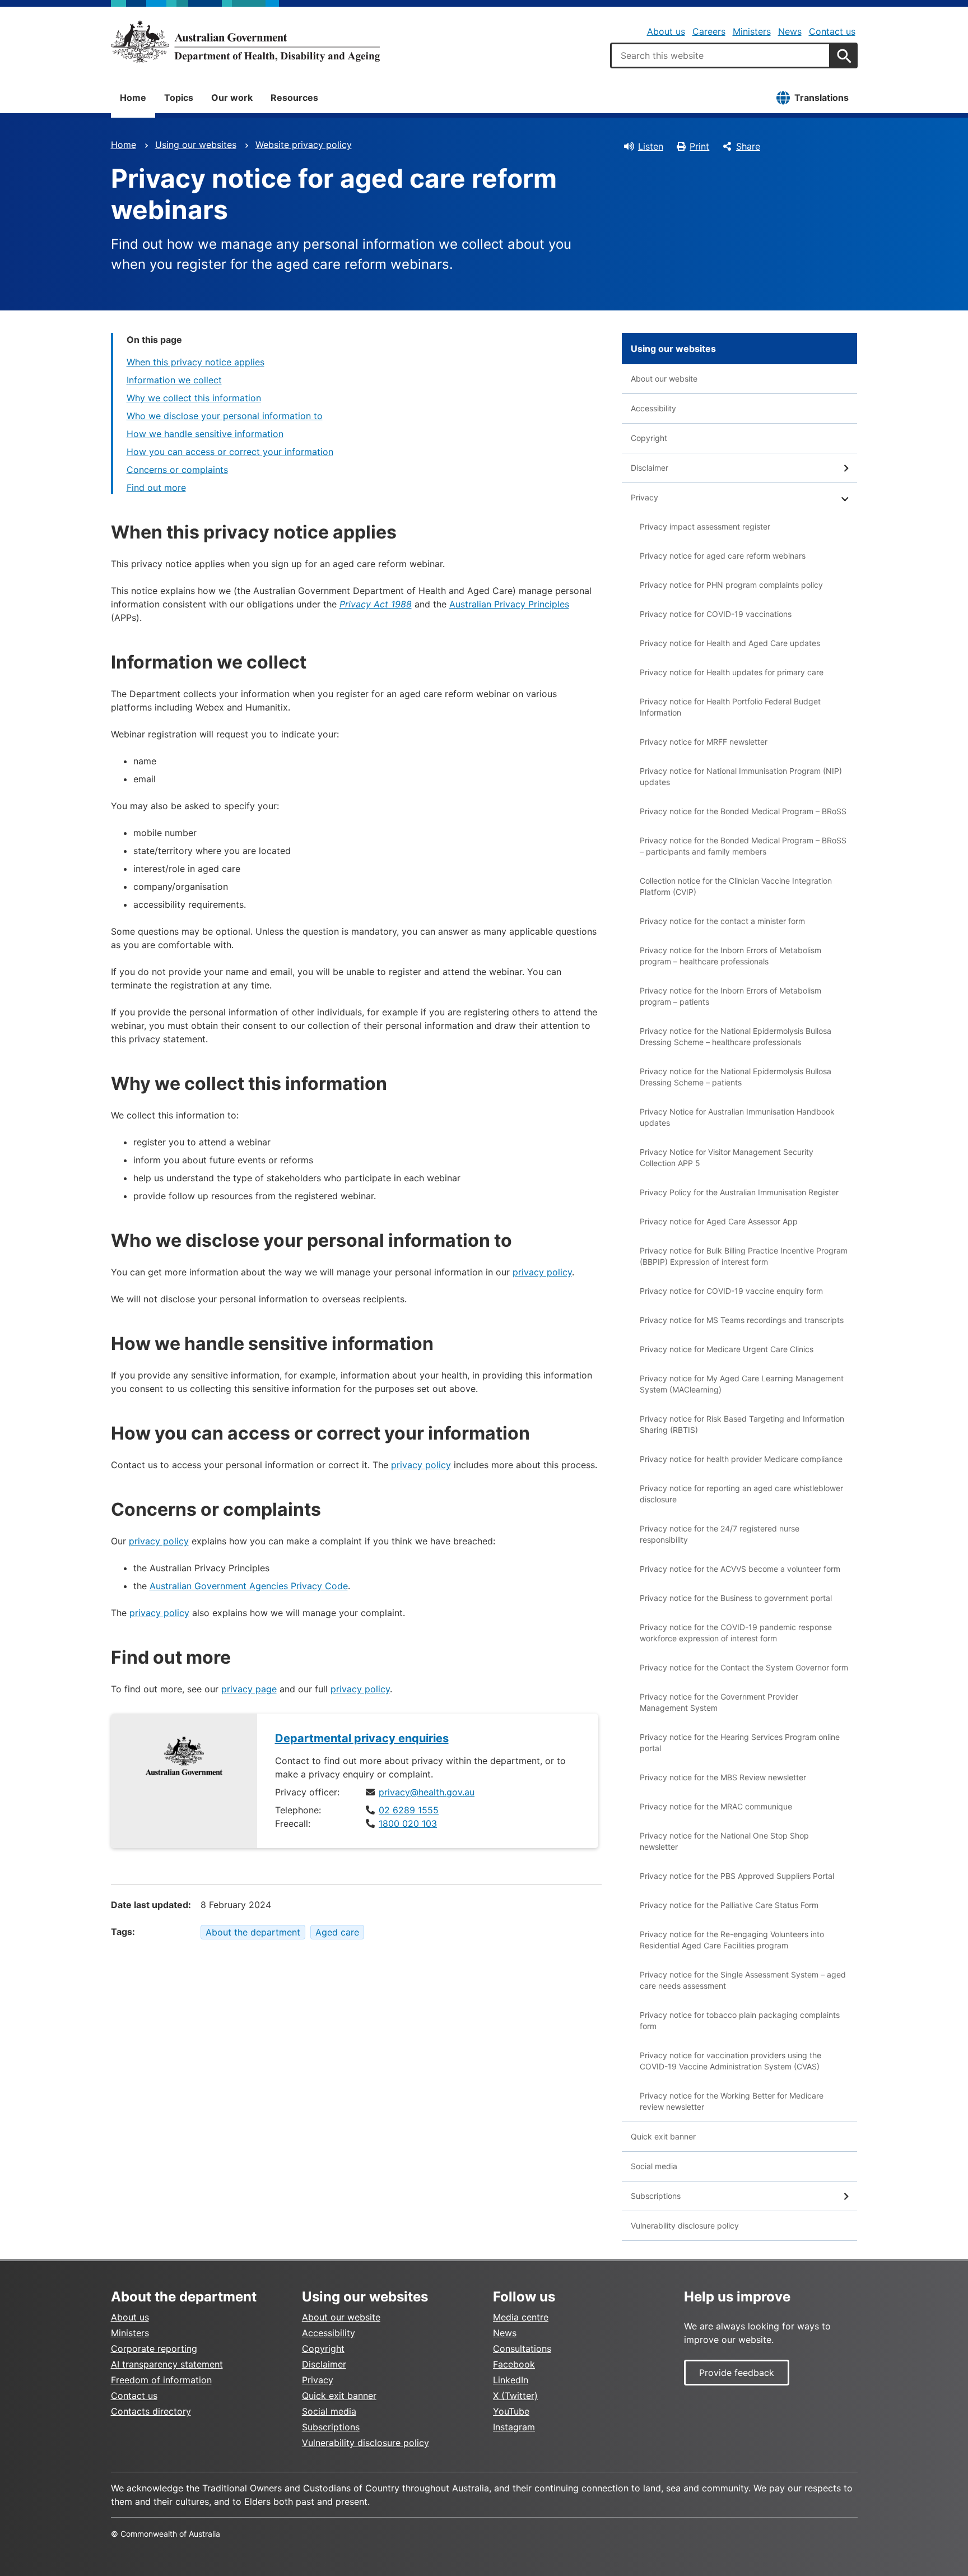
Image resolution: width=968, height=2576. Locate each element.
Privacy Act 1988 (376, 604)
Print (699, 146)
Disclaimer (650, 468)
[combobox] (720, 55)
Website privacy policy (304, 145)
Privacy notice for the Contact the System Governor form (744, 1667)
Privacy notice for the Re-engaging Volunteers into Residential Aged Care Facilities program (732, 1940)
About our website (664, 379)
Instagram (514, 2427)
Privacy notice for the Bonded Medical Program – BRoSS (743, 811)
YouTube (511, 2411)
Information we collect (174, 380)
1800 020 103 (408, 1823)
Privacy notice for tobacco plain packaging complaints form (740, 2020)
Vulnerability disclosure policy (685, 2225)
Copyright (649, 438)
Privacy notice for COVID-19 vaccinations (716, 614)
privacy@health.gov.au (427, 1792)
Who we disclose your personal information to (225, 416)
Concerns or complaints (177, 470)
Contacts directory (151, 2411)
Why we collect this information (194, 398)
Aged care (337, 1932)
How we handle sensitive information (205, 434)
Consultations (522, 2348)
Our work (232, 98)
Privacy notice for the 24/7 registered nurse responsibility (720, 1534)
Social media (654, 2166)
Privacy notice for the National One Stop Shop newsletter (724, 1841)
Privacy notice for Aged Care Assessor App (719, 1221)
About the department (253, 1932)
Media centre (521, 2317)
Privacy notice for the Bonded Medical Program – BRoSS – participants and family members (743, 846)
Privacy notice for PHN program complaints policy (731, 585)
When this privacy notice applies (196, 362)
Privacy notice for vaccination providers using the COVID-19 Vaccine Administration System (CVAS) (730, 2061)
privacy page (249, 1689)
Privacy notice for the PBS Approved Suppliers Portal (737, 1876)
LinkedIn (511, 2380)
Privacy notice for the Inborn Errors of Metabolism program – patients (730, 996)
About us (666, 31)
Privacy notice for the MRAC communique (716, 1806)
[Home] (245, 41)
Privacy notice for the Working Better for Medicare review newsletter (732, 2101)
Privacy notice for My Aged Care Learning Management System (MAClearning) (742, 1384)
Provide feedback (737, 2373)
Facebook (514, 2364)
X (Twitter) (515, 2396)
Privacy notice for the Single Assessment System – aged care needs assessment (743, 1980)
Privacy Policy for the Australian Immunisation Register (739, 1192)
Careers (709, 31)
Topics (179, 98)
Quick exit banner (663, 2136)
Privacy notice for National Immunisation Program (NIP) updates (741, 776)
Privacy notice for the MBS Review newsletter (723, 1777)
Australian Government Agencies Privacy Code (249, 1586)
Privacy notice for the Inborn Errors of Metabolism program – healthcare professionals (730, 956)
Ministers (752, 31)
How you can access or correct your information (230, 452)
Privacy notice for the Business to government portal (736, 1598)
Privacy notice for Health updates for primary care (732, 672)
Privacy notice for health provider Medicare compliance (741, 1459)
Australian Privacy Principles (509, 604)
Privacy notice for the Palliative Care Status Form (729, 1905)
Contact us (832, 31)
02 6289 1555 (409, 1810)
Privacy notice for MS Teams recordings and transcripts (742, 1320)
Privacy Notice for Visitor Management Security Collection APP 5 (727, 1157)
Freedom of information (161, 2380)
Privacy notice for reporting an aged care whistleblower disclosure (741, 1494)
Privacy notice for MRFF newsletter (704, 742)
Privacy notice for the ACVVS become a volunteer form (740, 1569)
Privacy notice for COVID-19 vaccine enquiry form (731, 1291)
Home (133, 98)
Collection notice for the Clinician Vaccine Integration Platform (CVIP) (736, 886)
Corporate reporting (154, 2348)
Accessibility (653, 408)
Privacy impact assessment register (705, 526)
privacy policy (542, 1272)
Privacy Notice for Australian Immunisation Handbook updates (737, 1117)
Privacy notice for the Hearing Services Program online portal (740, 1742)
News (790, 31)
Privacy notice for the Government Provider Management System (719, 1702)
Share (748, 146)
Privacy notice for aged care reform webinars (723, 556)
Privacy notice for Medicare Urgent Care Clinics (727, 1349)
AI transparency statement (167, 2364)
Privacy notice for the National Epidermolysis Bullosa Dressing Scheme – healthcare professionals (736, 1036)
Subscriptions (656, 2196)
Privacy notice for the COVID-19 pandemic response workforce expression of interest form (736, 1633)
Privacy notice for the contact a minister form (722, 921)
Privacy (644, 497)
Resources (294, 98)
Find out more (156, 488)
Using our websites (196, 145)
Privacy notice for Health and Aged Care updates (730, 643)
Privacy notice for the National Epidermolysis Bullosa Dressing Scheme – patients (736, 1077)
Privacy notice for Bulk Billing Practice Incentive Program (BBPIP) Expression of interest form (744, 1256)
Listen (651, 146)
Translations (822, 98)
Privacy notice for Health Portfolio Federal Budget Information (730, 707)
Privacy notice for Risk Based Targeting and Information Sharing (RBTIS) (742, 1424)
